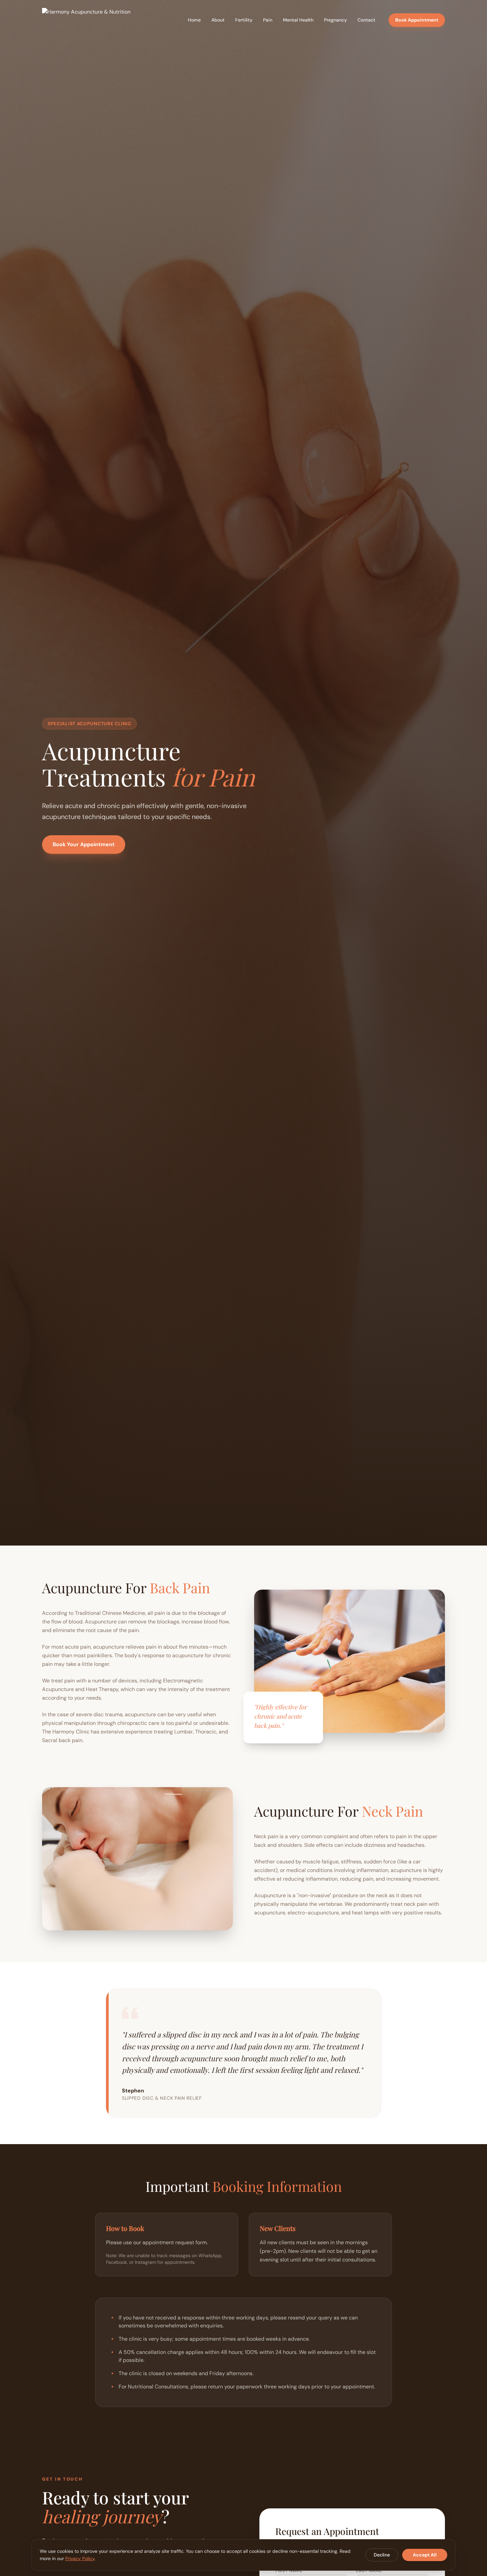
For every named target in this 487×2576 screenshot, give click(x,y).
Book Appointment (417, 20)
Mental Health (298, 20)
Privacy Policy (80, 2558)
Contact (366, 20)
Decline (382, 2555)
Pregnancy (335, 20)
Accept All (425, 2555)
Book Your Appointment (84, 845)
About (218, 20)
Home (194, 20)
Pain (268, 20)
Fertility (244, 20)
